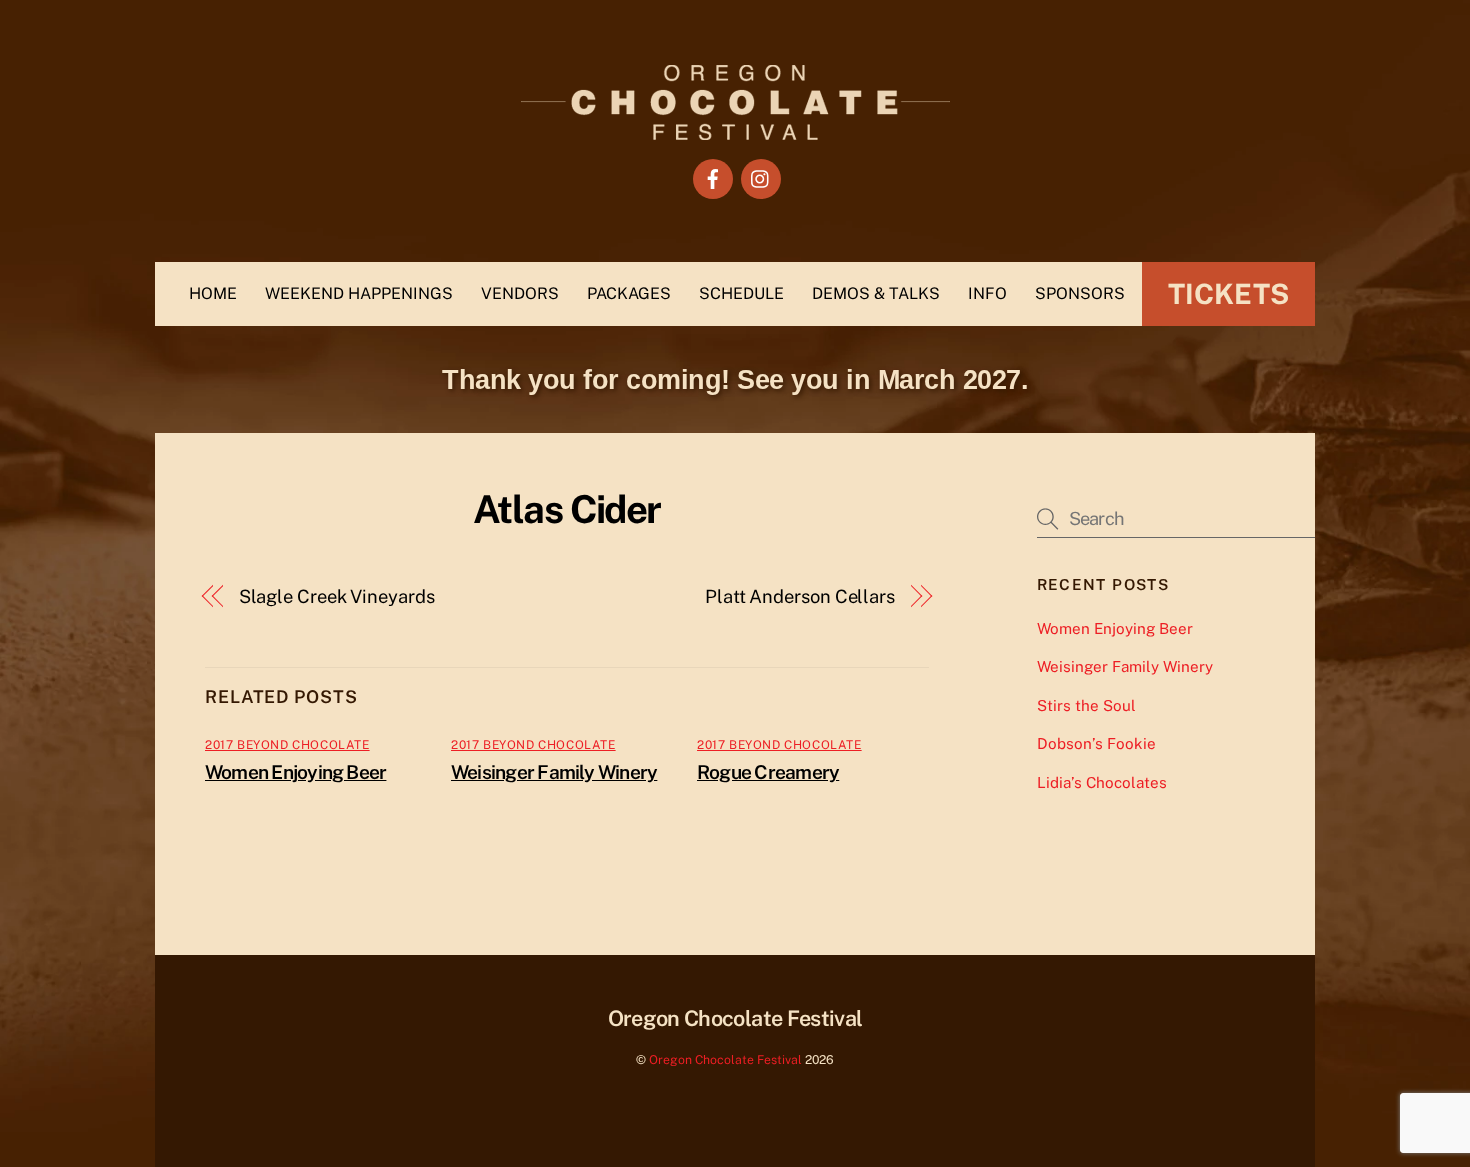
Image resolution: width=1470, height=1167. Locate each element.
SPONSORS (1080, 293)
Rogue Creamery (768, 772)
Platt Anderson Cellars (800, 596)
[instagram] (761, 177)
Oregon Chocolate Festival (725, 1059)
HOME (213, 293)
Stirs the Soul (1086, 705)
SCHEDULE (741, 293)
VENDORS (520, 293)
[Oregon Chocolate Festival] (735, 130)
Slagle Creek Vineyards (337, 596)
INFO (987, 293)
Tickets (1228, 293)
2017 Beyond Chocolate (287, 745)
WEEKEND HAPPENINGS (359, 293)
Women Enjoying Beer (295, 772)
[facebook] (713, 177)
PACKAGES (629, 293)
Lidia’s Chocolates (1102, 782)
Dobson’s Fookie (1096, 743)
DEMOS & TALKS (876, 293)
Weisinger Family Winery (554, 772)
